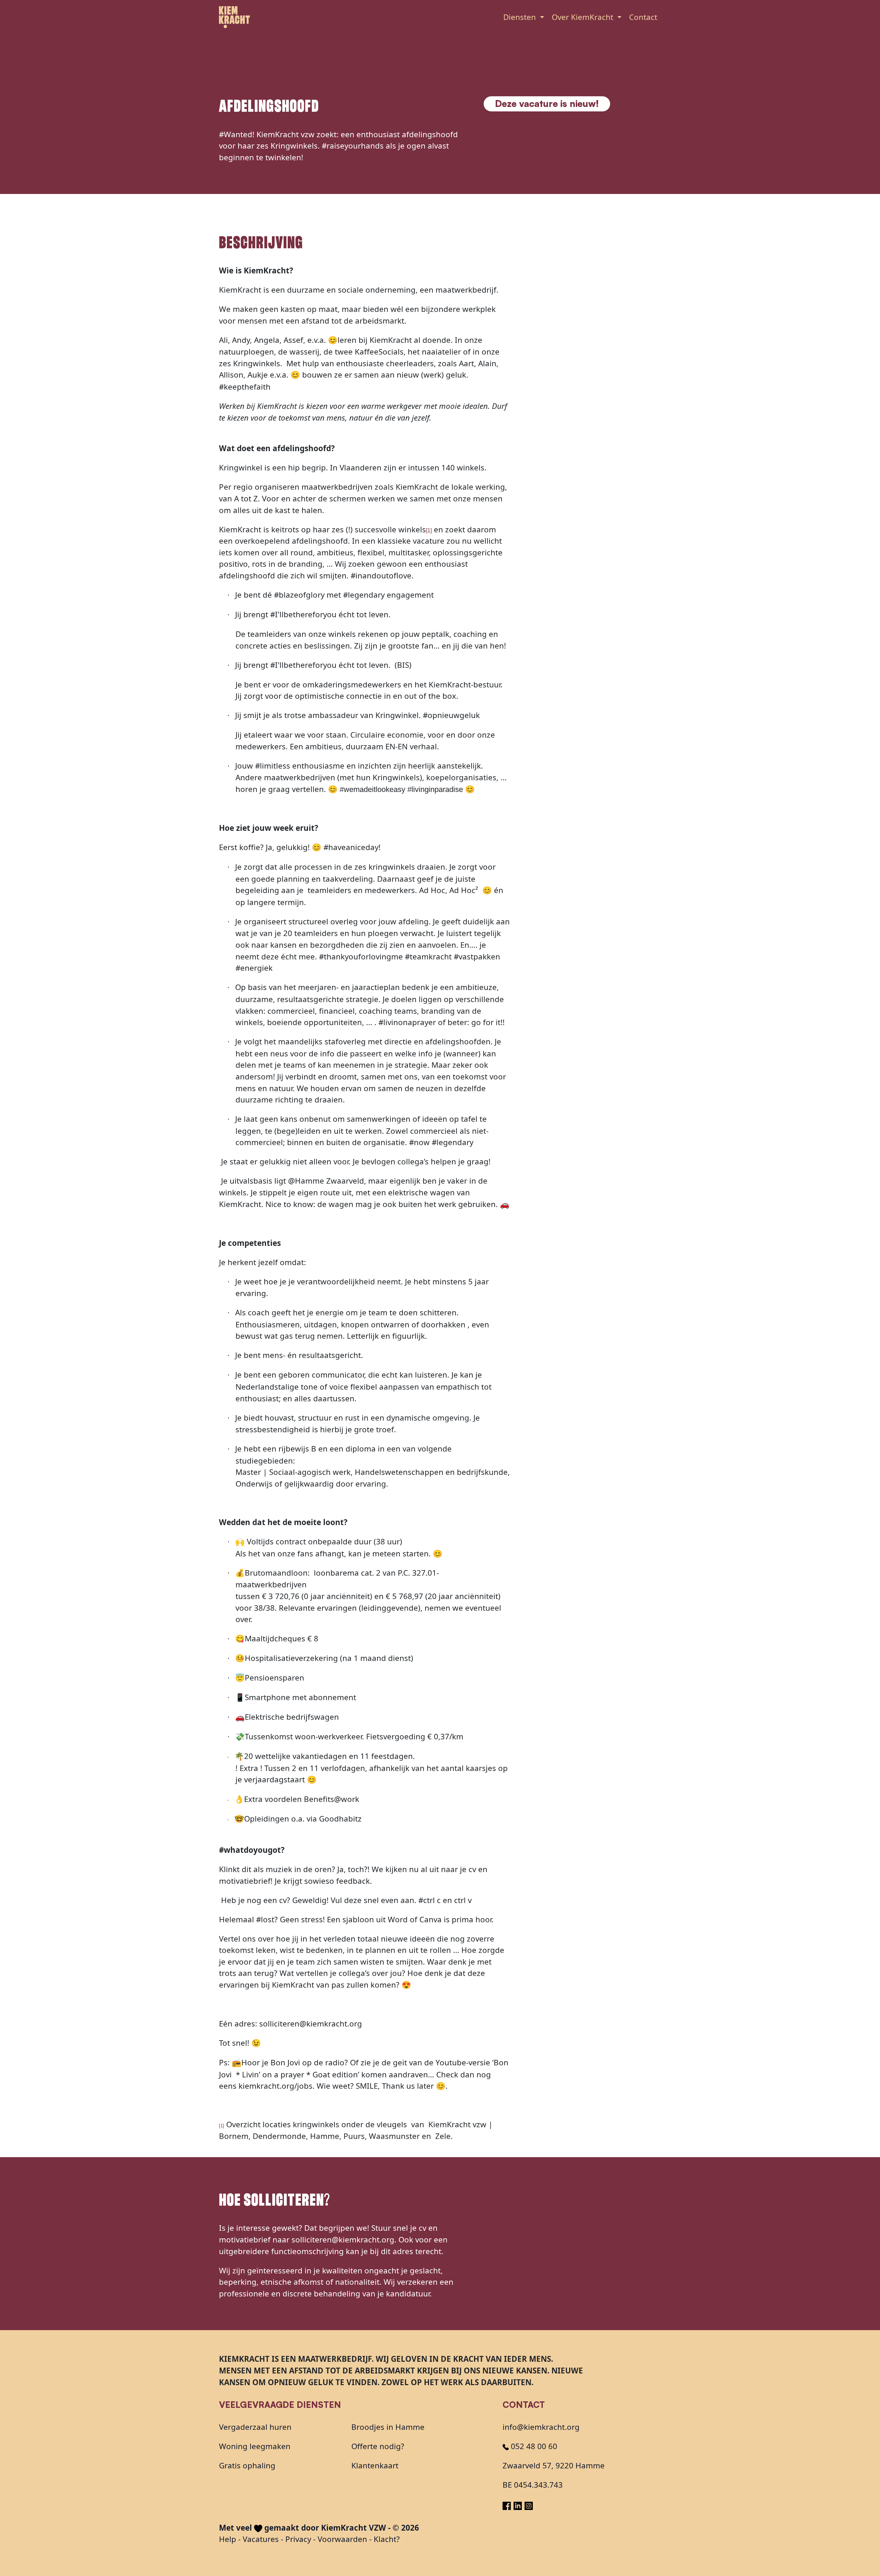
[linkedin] (519, 2504)
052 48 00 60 (533, 2446)
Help (228, 2539)
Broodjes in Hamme (388, 2427)
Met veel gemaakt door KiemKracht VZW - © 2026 (319, 2528)
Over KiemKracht (584, 17)
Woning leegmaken (255, 2446)
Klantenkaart (375, 2465)
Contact (643, 17)
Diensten (521, 17)
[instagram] (529, 2504)
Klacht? (387, 2539)
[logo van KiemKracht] (234, 17)
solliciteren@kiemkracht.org (343, 2240)
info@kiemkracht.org (541, 2427)
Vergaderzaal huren (255, 2427)
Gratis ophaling (247, 2465)
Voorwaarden (342, 2539)
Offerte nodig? (378, 2446)
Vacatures (261, 2539)
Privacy (298, 2539)
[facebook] (508, 2504)
